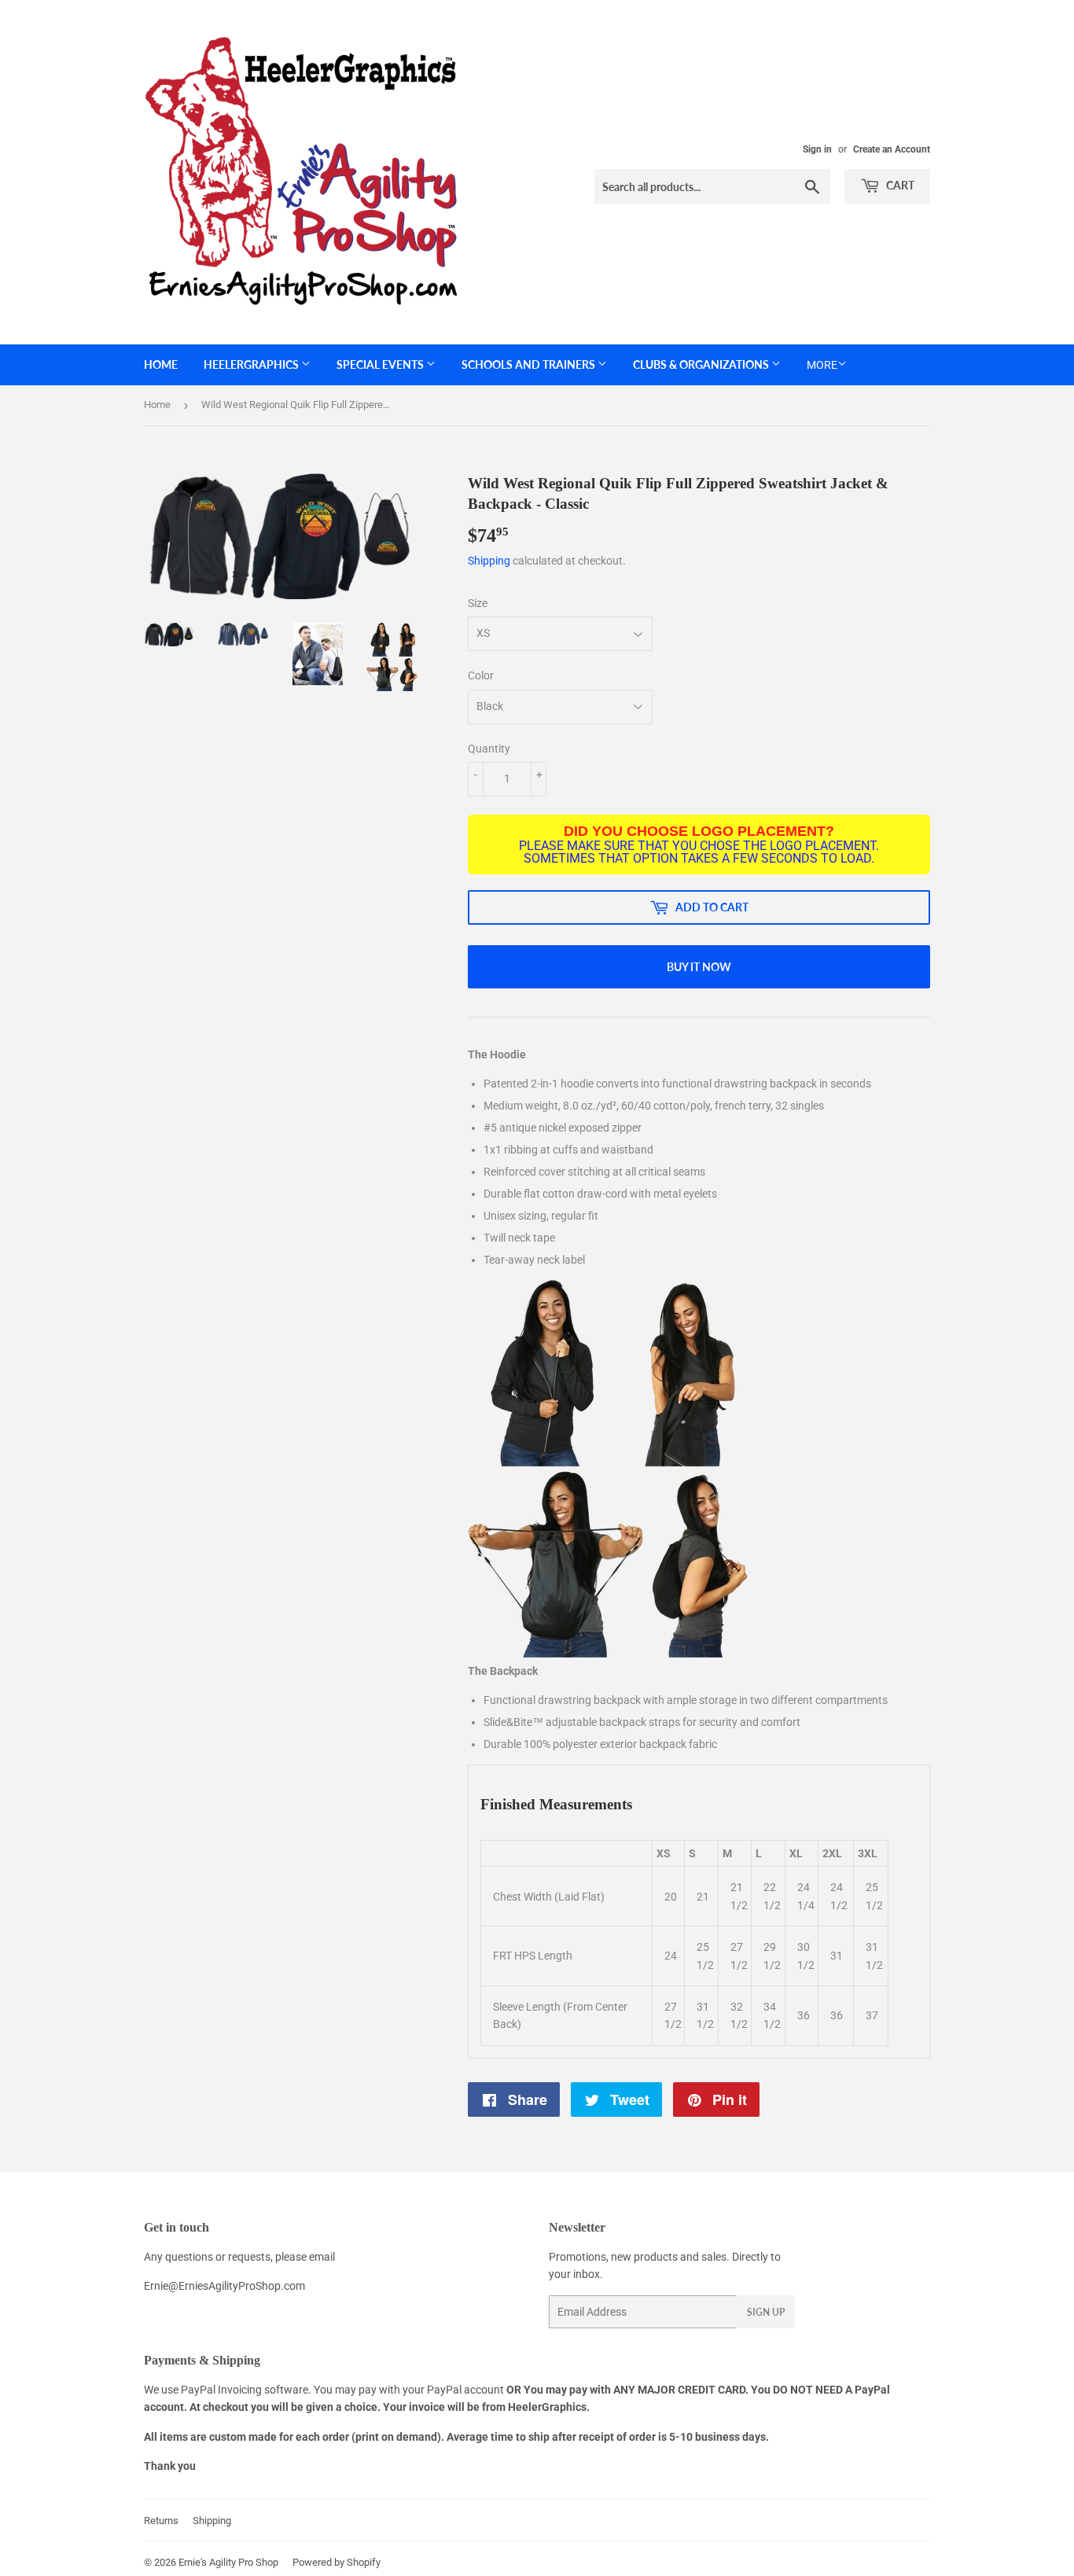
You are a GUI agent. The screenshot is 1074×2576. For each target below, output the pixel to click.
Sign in (817, 149)
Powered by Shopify (337, 2562)
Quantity (489, 749)
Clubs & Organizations (702, 364)
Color (481, 675)
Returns (161, 2521)
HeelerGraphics (252, 364)
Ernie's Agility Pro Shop (228, 2562)
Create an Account (892, 149)
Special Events (381, 364)
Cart (899, 185)
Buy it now (699, 967)
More (822, 365)
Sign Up (766, 2312)
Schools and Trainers (530, 364)
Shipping (489, 561)
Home (161, 364)
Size (478, 603)
